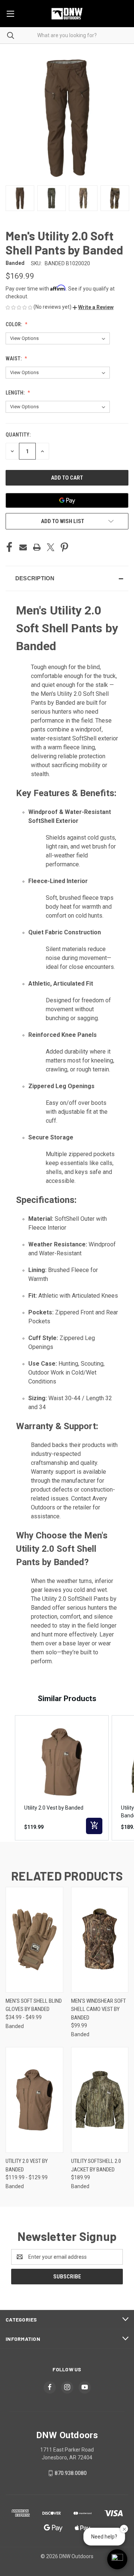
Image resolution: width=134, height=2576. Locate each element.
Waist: (14, 359)
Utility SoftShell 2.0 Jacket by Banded (96, 2165)
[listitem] (62, 1778)
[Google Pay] (67, 500)
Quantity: (18, 435)
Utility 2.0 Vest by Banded (27, 2165)
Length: (16, 393)
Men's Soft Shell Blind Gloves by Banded (34, 2005)
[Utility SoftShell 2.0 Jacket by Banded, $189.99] (100, 2100)
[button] (93, 307)
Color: (14, 324)
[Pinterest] (64, 547)
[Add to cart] (94, 1826)
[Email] (23, 547)
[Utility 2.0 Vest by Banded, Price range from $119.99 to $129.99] (34, 2100)
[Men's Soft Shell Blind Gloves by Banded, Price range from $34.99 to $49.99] (34, 1940)
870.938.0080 (71, 2473)
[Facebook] (9, 547)
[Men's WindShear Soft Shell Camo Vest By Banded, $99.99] (100, 1940)
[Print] (37, 547)
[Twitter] (51, 547)
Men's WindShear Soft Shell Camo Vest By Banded (98, 2009)
